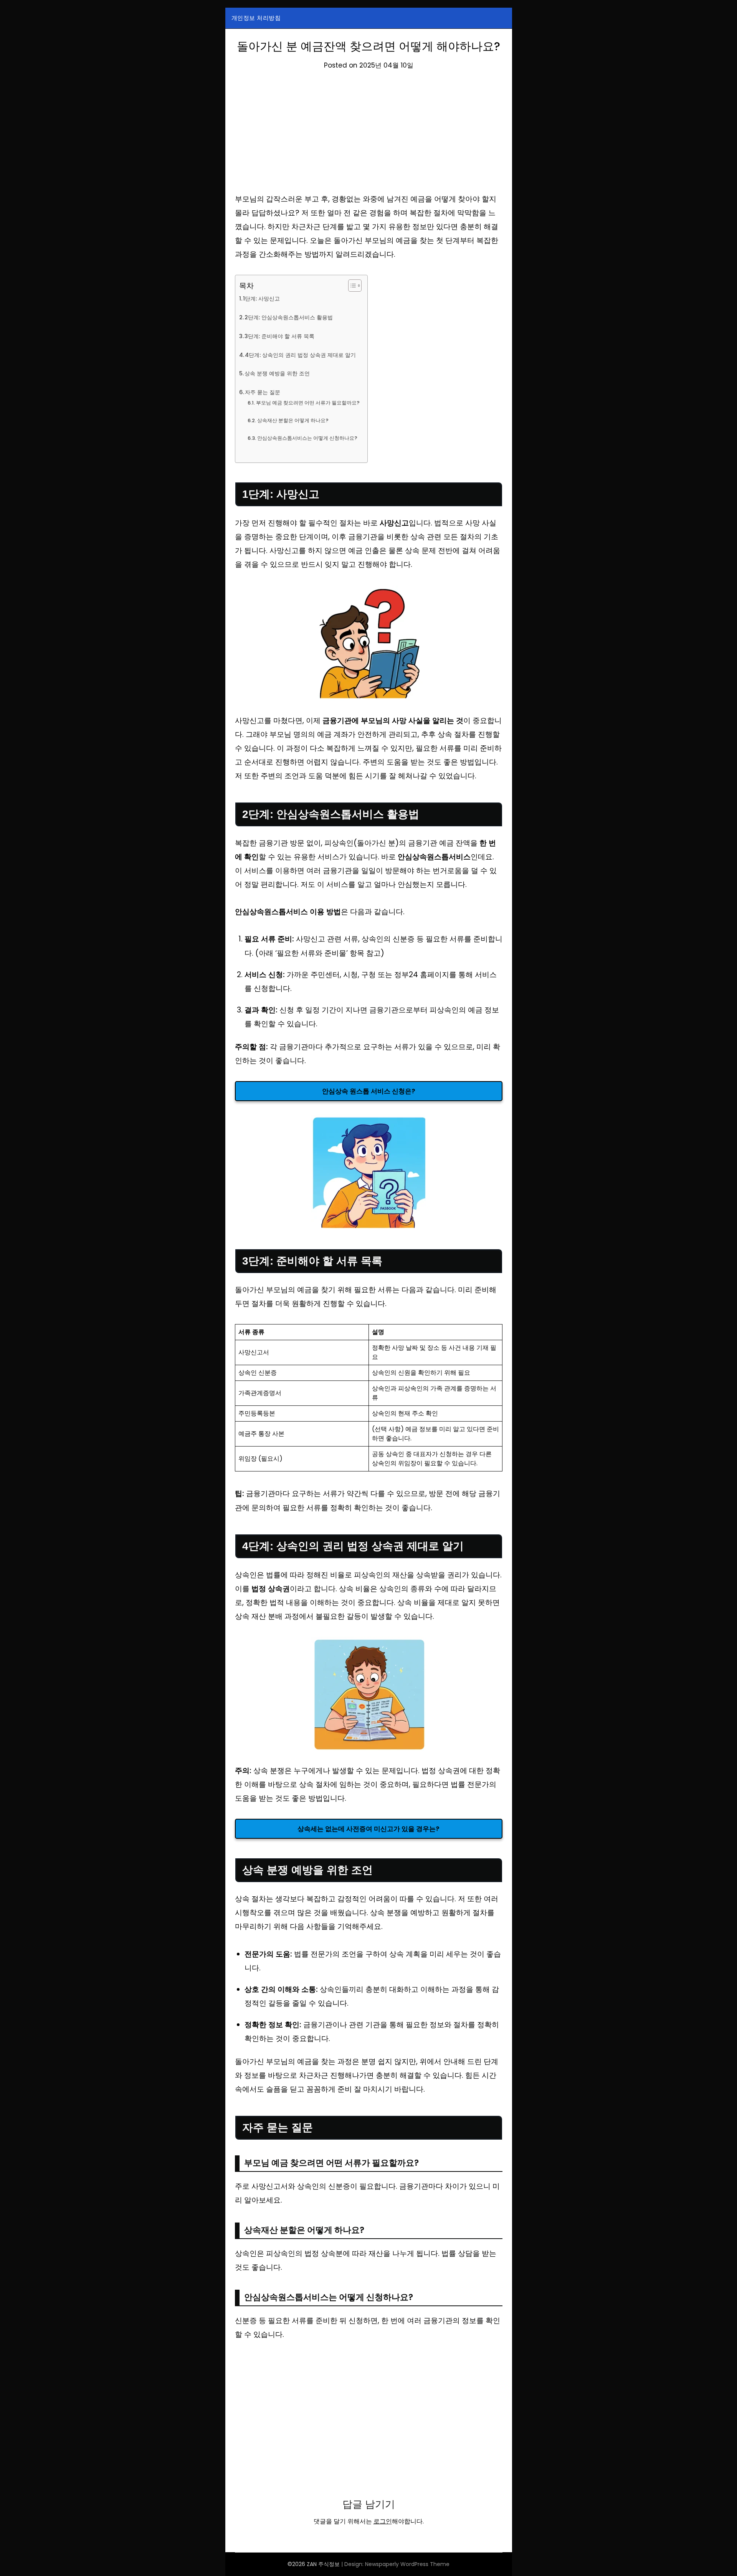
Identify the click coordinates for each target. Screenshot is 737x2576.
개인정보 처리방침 (256, 18)
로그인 (383, 2521)
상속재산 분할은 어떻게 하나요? (293, 420)
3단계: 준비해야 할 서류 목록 (279, 336)
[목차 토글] (351, 286)
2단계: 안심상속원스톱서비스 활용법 (289, 317)
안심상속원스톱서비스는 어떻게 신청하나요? (307, 438)
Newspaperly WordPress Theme (407, 2564)
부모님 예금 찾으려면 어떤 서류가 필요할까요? (308, 403)
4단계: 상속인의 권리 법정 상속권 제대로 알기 (300, 355)
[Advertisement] (369, 135)
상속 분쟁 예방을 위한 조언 (277, 373)
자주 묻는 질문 (263, 392)
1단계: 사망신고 (261, 299)
